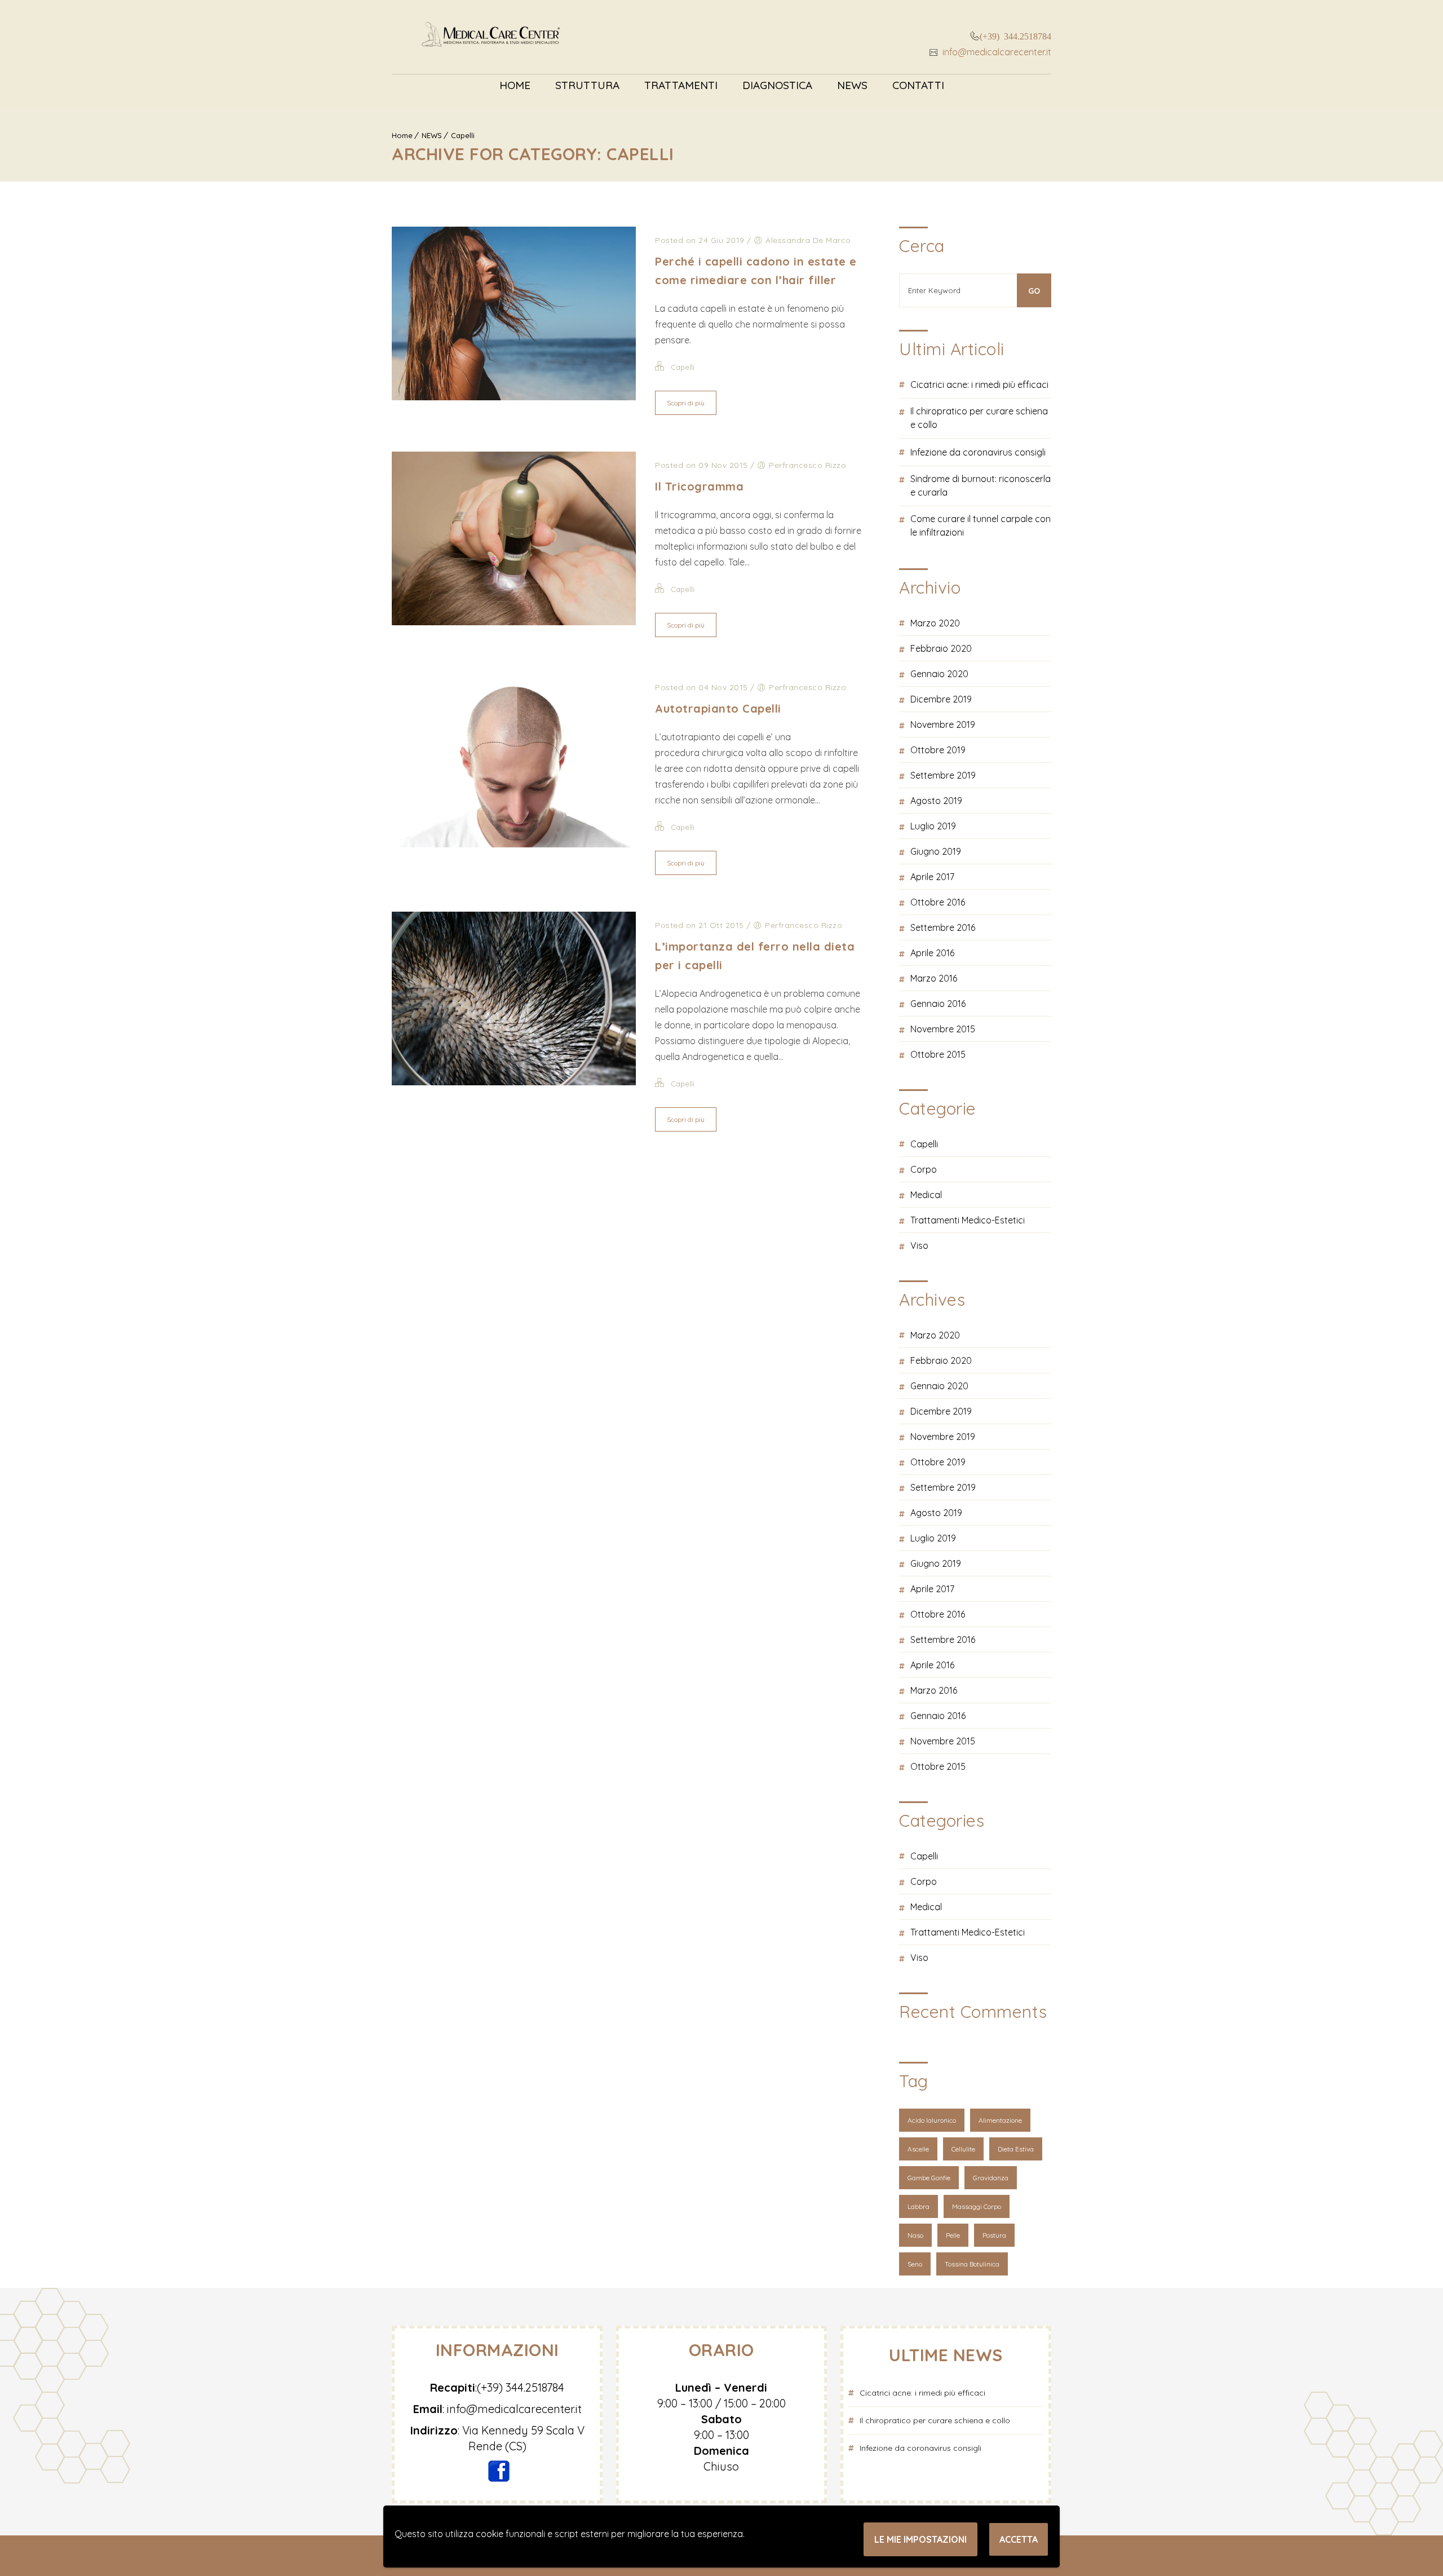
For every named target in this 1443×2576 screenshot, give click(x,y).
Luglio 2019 (933, 826)
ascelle (918, 2149)
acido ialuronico (932, 2120)
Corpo (924, 1169)
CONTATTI (918, 85)
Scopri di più (686, 403)
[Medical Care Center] (491, 37)
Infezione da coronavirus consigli (978, 452)
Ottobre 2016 (938, 902)
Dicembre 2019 (941, 699)
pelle (953, 2235)
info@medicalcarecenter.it (996, 52)
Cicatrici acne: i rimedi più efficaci (979, 385)
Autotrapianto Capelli (718, 708)
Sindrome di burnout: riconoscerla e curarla (981, 485)
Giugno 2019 (936, 851)
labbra (919, 2206)
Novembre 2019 (943, 724)
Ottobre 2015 (938, 1054)
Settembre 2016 (943, 927)
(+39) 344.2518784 (1015, 36)
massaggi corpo (977, 2206)
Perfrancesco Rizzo (807, 465)
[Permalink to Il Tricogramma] (514, 622)
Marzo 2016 (934, 978)
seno (915, 2264)
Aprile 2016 (932, 953)
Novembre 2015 (943, 1029)
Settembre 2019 (943, 775)
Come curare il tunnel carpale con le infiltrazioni (981, 525)
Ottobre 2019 (938, 750)
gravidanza (991, 2178)
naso (915, 2235)
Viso (919, 1245)
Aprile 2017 (932, 877)
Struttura (587, 85)
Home (515, 85)
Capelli (463, 135)
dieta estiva (1016, 2149)
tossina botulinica (972, 2264)
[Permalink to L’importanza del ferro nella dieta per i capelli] (514, 1082)
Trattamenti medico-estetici (968, 1220)
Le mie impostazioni (920, 2539)
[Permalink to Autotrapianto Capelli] (514, 844)
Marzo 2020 (935, 623)
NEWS (852, 85)
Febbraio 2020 (941, 648)
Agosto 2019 (936, 801)
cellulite (963, 2149)
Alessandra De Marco (808, 240)
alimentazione (1000, 2120)
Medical (926, 1195)
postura (994, 2235)
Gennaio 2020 (939, 674)
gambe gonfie (929, 2178)
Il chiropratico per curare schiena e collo (979, 418)
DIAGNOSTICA (777, 85)
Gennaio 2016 (938, 1004)
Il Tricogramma (699, 486)
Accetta (1019, 2539)
